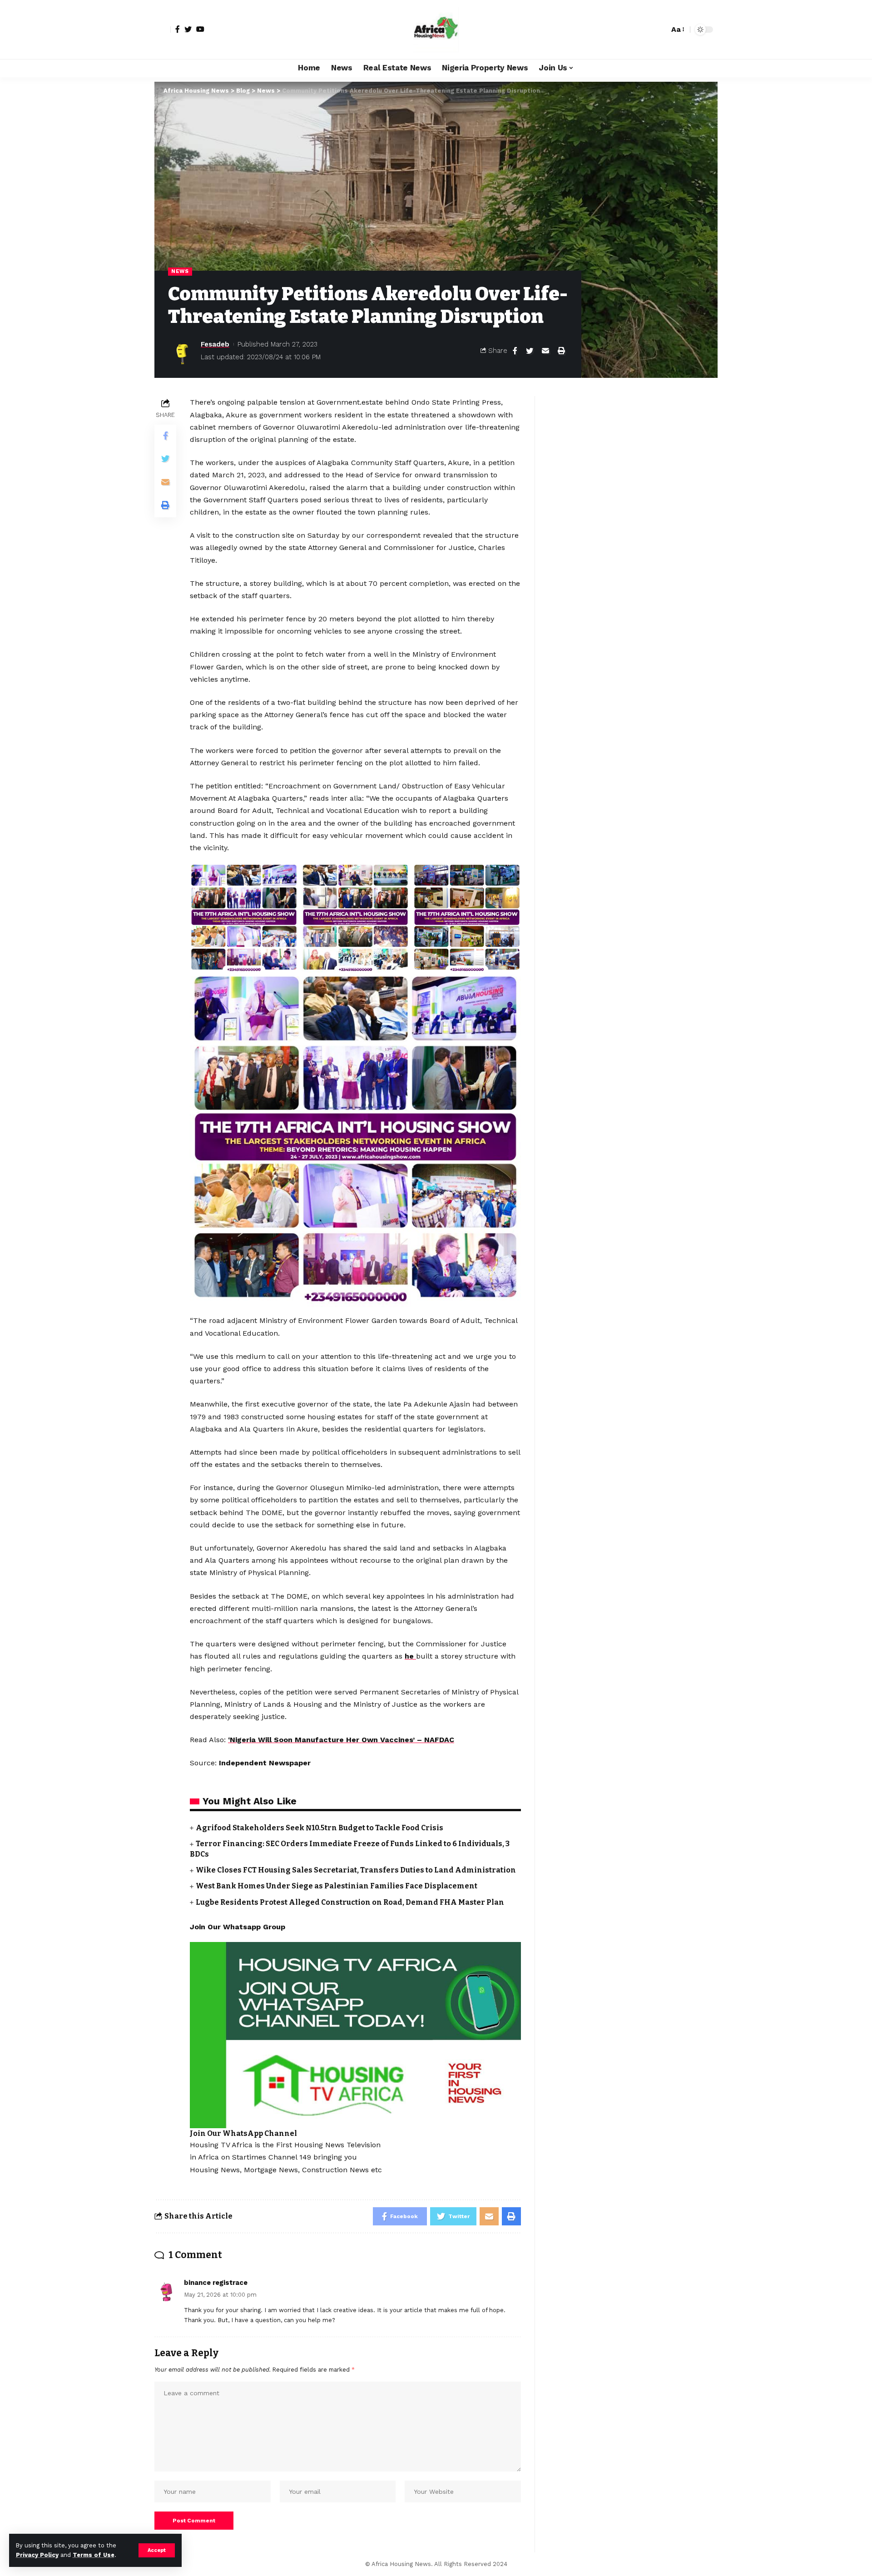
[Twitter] (188, 29)
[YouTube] (200, 29)
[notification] (646, 30)
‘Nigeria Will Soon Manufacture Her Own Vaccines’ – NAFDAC (341, 1740)
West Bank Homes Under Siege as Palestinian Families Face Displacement (337, 1886)
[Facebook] (178, 29)
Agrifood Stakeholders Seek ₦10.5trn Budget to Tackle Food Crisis (320, 1828)
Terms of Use (94, 2555)
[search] (660, 30)
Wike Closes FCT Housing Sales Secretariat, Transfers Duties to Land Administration (356, 1870)
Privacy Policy (37, 2555)
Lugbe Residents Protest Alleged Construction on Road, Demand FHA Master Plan (350, 1902)
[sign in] (163, 30)
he (410, 1656)
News (180, 271)
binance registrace (216, 2283)
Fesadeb (215, 344)
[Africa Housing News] (436, 30)
